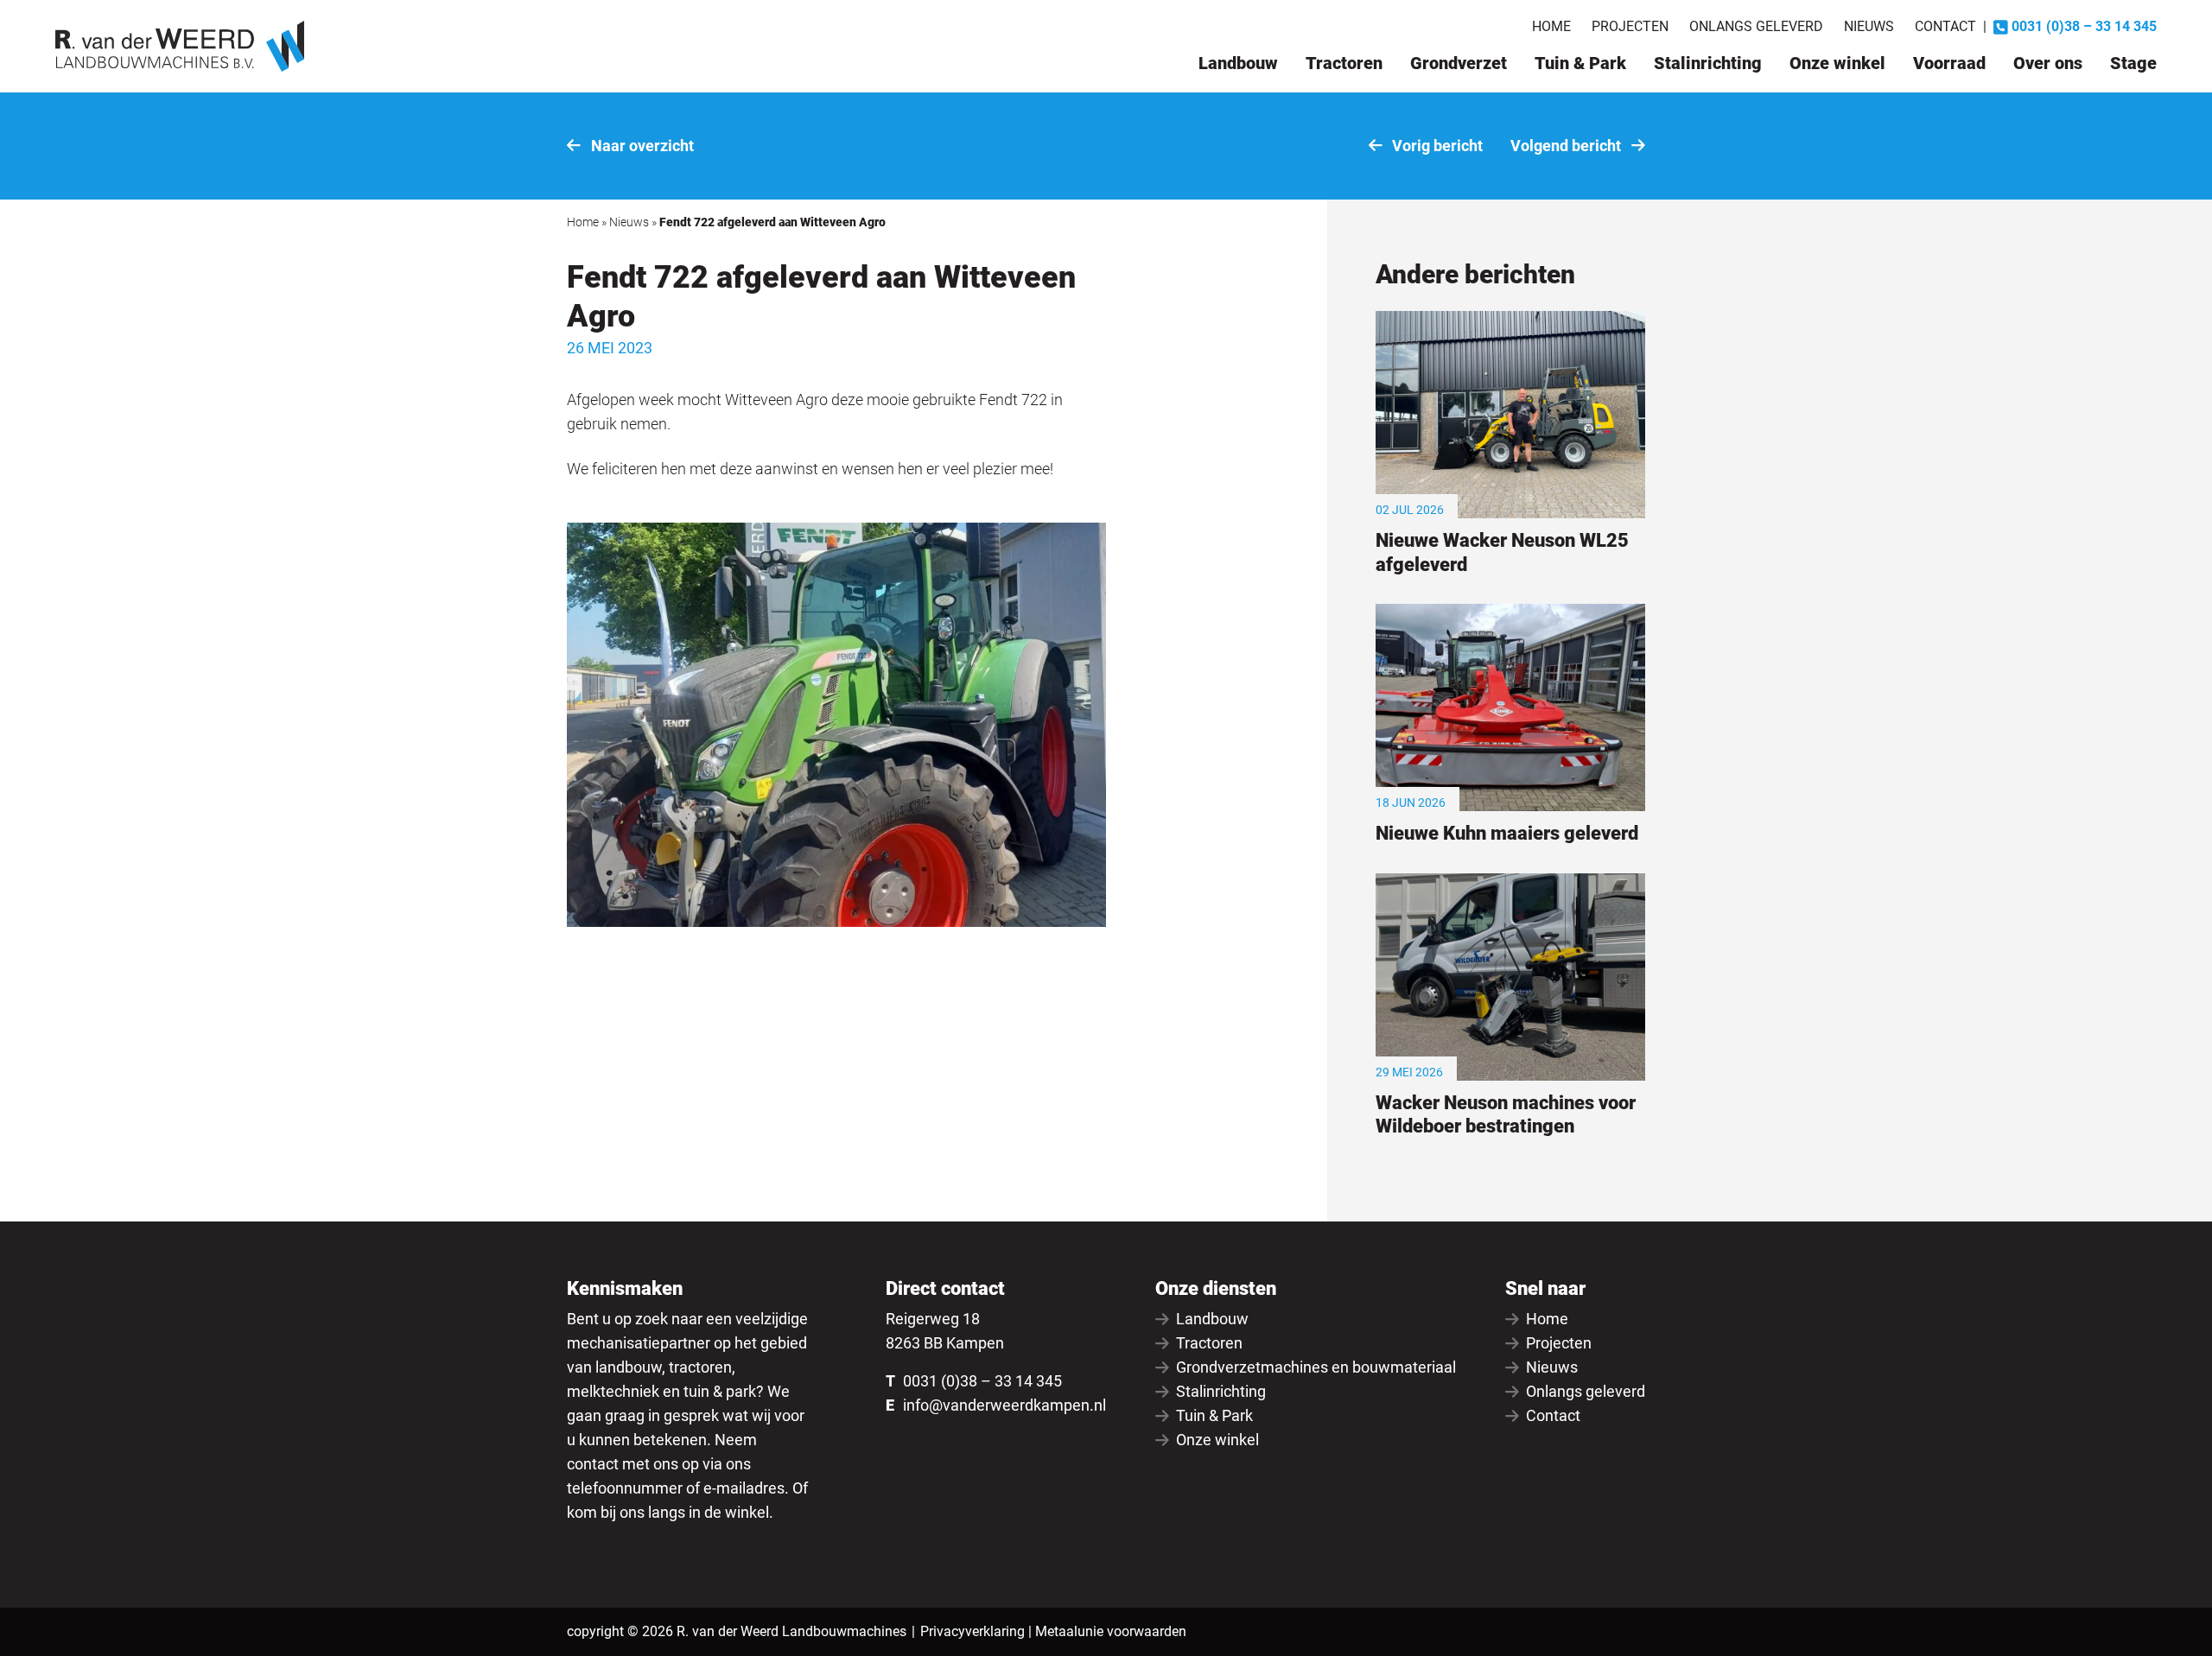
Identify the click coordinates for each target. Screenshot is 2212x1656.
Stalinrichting (1708, 63)
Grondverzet (1459, 63)
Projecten (1630, 26)
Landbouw (1238, 63)
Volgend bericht (1567, 146)
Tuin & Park (1580, 63)
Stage (2133, 63)
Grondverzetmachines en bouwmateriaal (1316, 1367)
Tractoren (1344, 63)
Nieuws (1869, 26)
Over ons (2048, 63)
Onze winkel (1837, 63)
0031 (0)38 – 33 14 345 (982, 1381)
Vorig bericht (1436, 146)
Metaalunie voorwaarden (1111, 1631)
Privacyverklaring (973, 1631)
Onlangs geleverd (1756, 26)
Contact (1945, 26)
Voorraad (1949, 63)
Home (1551, 26)
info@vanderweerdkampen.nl (1004, 1405)
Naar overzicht (641, 146)
